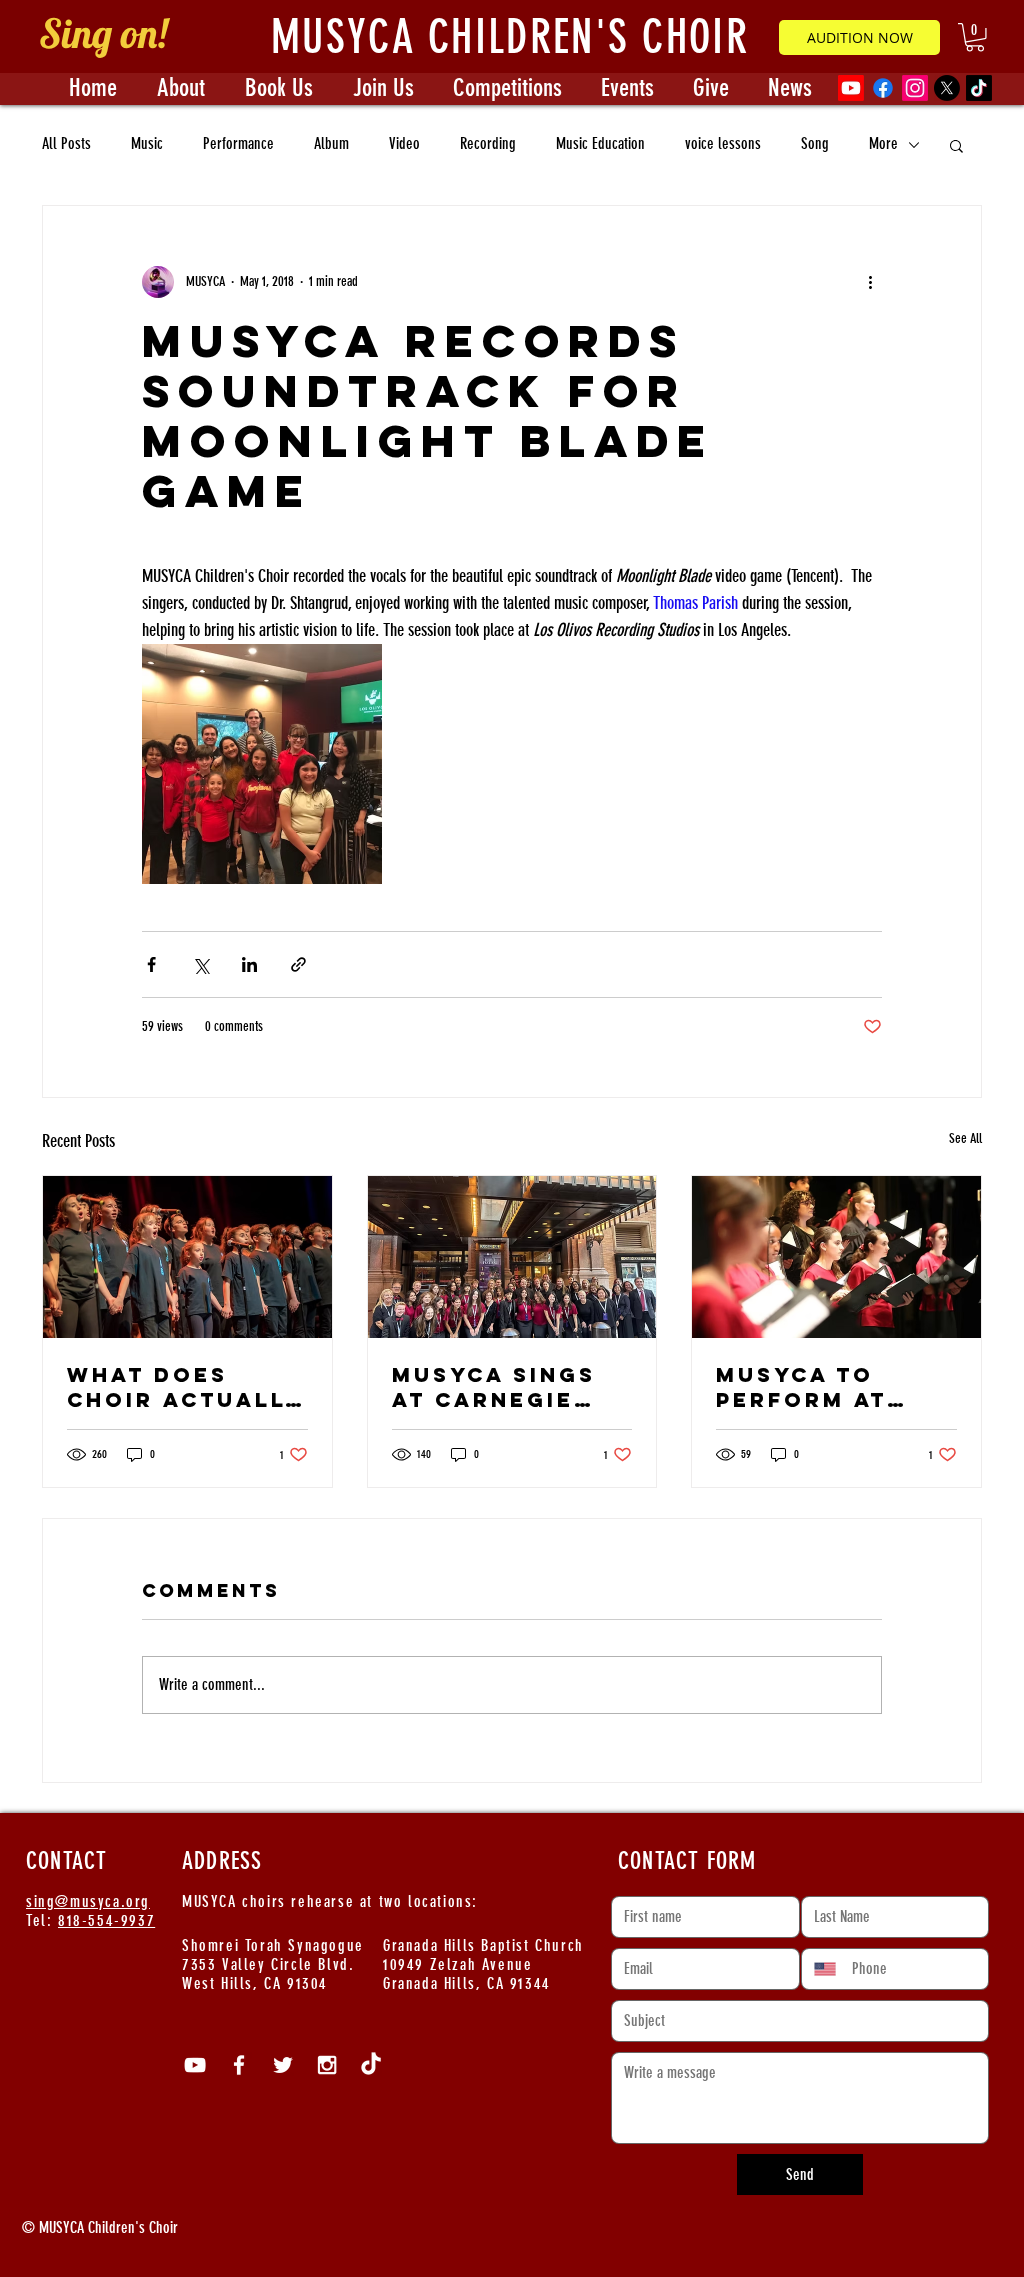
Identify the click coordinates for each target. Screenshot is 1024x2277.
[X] (947, 88)
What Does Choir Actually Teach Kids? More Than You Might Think (184, 1387)
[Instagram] (915, 88)
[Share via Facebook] (151, 964)
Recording (488, 143)
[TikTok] (979, 88)
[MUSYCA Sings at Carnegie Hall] (512, 1257)
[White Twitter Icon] (283, 2065)
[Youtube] (851, 88)
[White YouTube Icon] (195, 2065)
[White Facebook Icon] (239, 2065)
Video (404, 143)
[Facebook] (883, 88)
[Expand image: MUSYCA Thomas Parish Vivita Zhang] (262, 764)
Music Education (600, 143)
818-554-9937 (106, 1920)
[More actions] (870, 282)
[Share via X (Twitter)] (200, 964)
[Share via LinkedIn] (249, 964)
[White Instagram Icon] (327, 2065)
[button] (975, 37)
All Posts (66, 143)
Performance (238, 143)
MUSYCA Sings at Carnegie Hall (494, 1387)
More (883, 143)
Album (331, 143)
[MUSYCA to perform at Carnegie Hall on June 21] (836, 1257)
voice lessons (723, 143)
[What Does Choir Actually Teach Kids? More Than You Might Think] (187, 1257)
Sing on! (103, 33)
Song (815, 143)
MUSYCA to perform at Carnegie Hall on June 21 (825, 1387)
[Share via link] (298, 964)
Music (147, 143)
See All (965, 1138)
